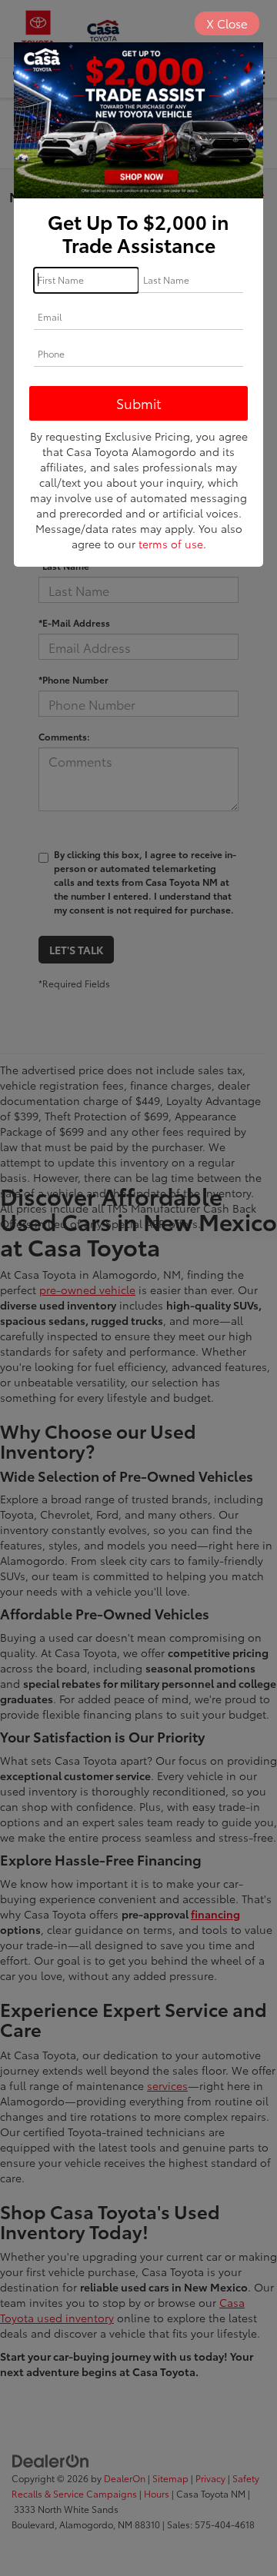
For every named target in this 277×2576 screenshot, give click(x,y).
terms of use (171, 544)
